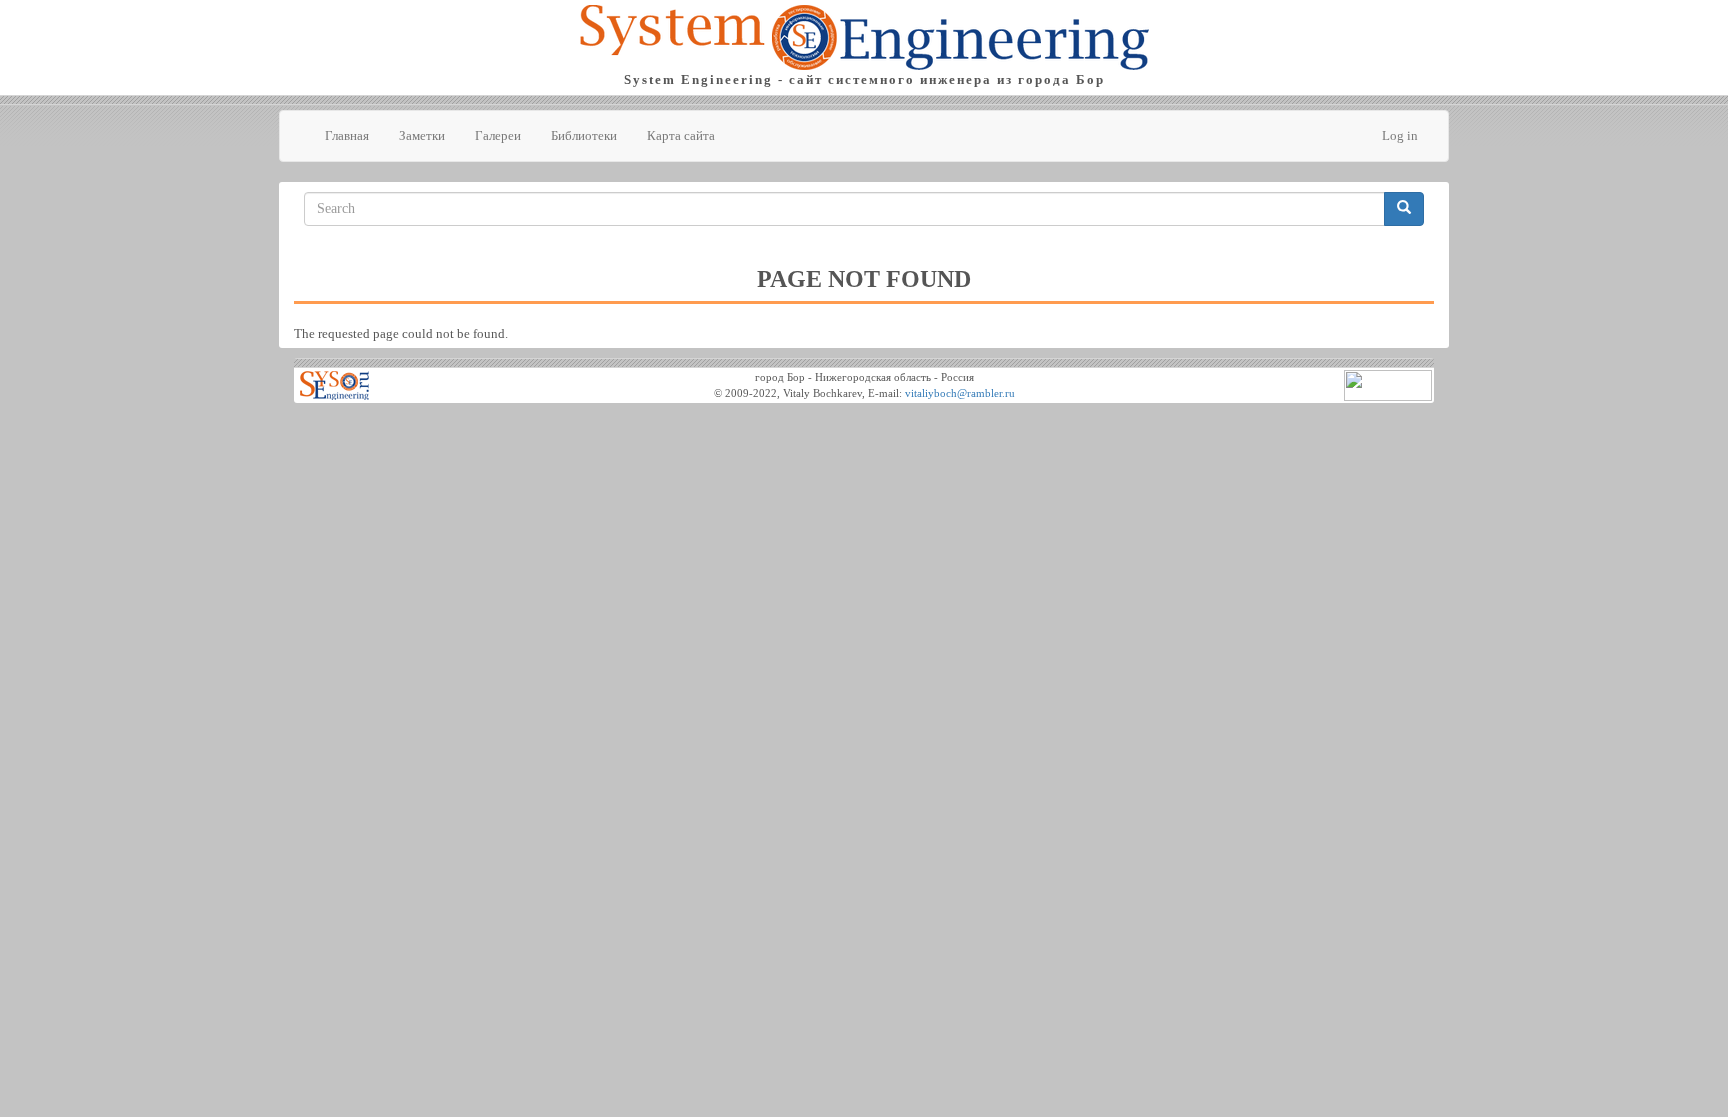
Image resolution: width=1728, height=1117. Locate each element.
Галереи (498, 135)
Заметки (422, 135)
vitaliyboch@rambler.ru (960, 393)
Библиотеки (584, 135)
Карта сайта (681, 135)
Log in (1400, 135)
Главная (347, 135)
